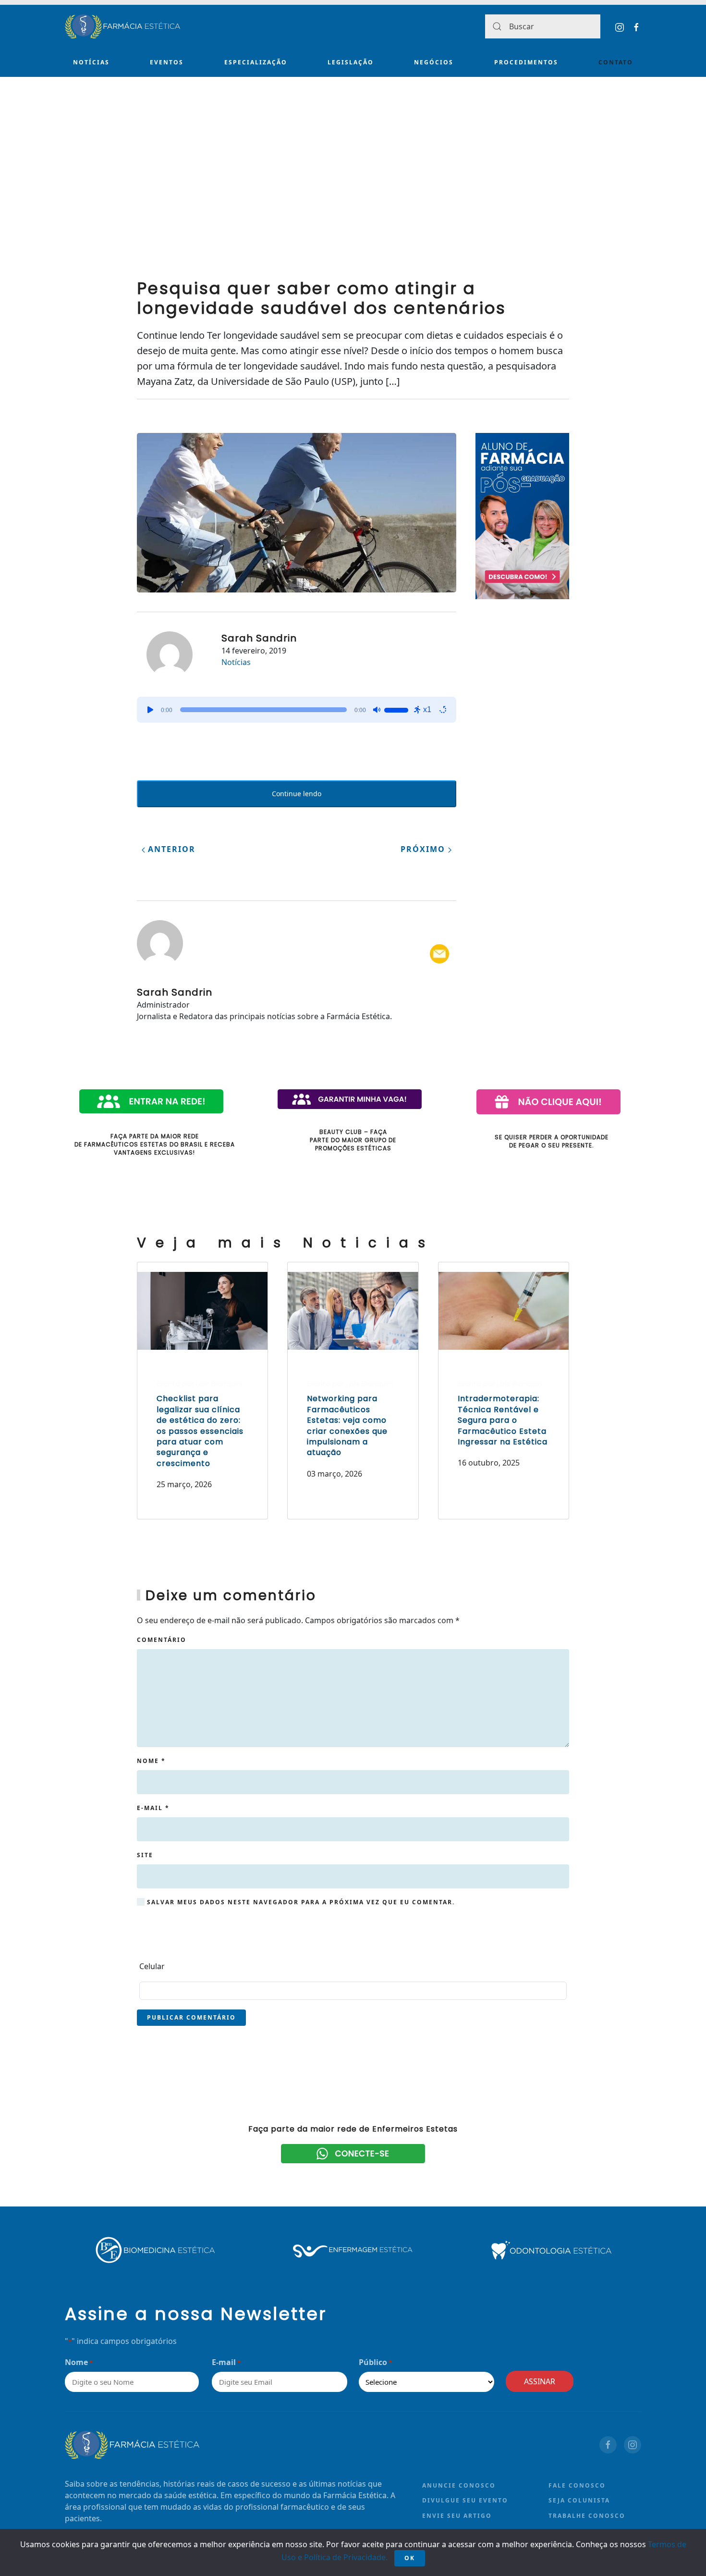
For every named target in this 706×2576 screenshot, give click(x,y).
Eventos (167, 62)
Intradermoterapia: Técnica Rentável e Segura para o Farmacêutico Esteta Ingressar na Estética (503, 1420)
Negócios (434, 62)
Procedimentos (526, 62)
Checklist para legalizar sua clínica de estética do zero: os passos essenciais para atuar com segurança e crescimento (200, 1431)
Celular (152, 1966)
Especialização (256, 62)
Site (145, 1855)
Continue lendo (297, 794)
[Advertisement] (353, 192)
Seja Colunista (579, 2500)
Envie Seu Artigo (457, 2516)
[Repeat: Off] (443, 710)
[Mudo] (377, 710)
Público (375, 2362)
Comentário (162, 1640)
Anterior (170, 849)
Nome (151, 1761)
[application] (297, 710)
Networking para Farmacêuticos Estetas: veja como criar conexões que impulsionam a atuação (347, 1425)
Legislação (351, 62)
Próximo (424, 849)
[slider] (398, 709)
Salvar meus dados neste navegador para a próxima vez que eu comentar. (300, 1902)
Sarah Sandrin (259, 638)
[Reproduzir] (150, 710)
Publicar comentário (191, 2017)
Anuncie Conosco (459, 2485)
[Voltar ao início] (122, 26)
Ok (410, 2558)
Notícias (91, 62)
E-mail (153, 1808)
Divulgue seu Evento (465, 2500)
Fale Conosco (577, 2485)
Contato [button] (616, 62)
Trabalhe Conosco (587, 2516)
